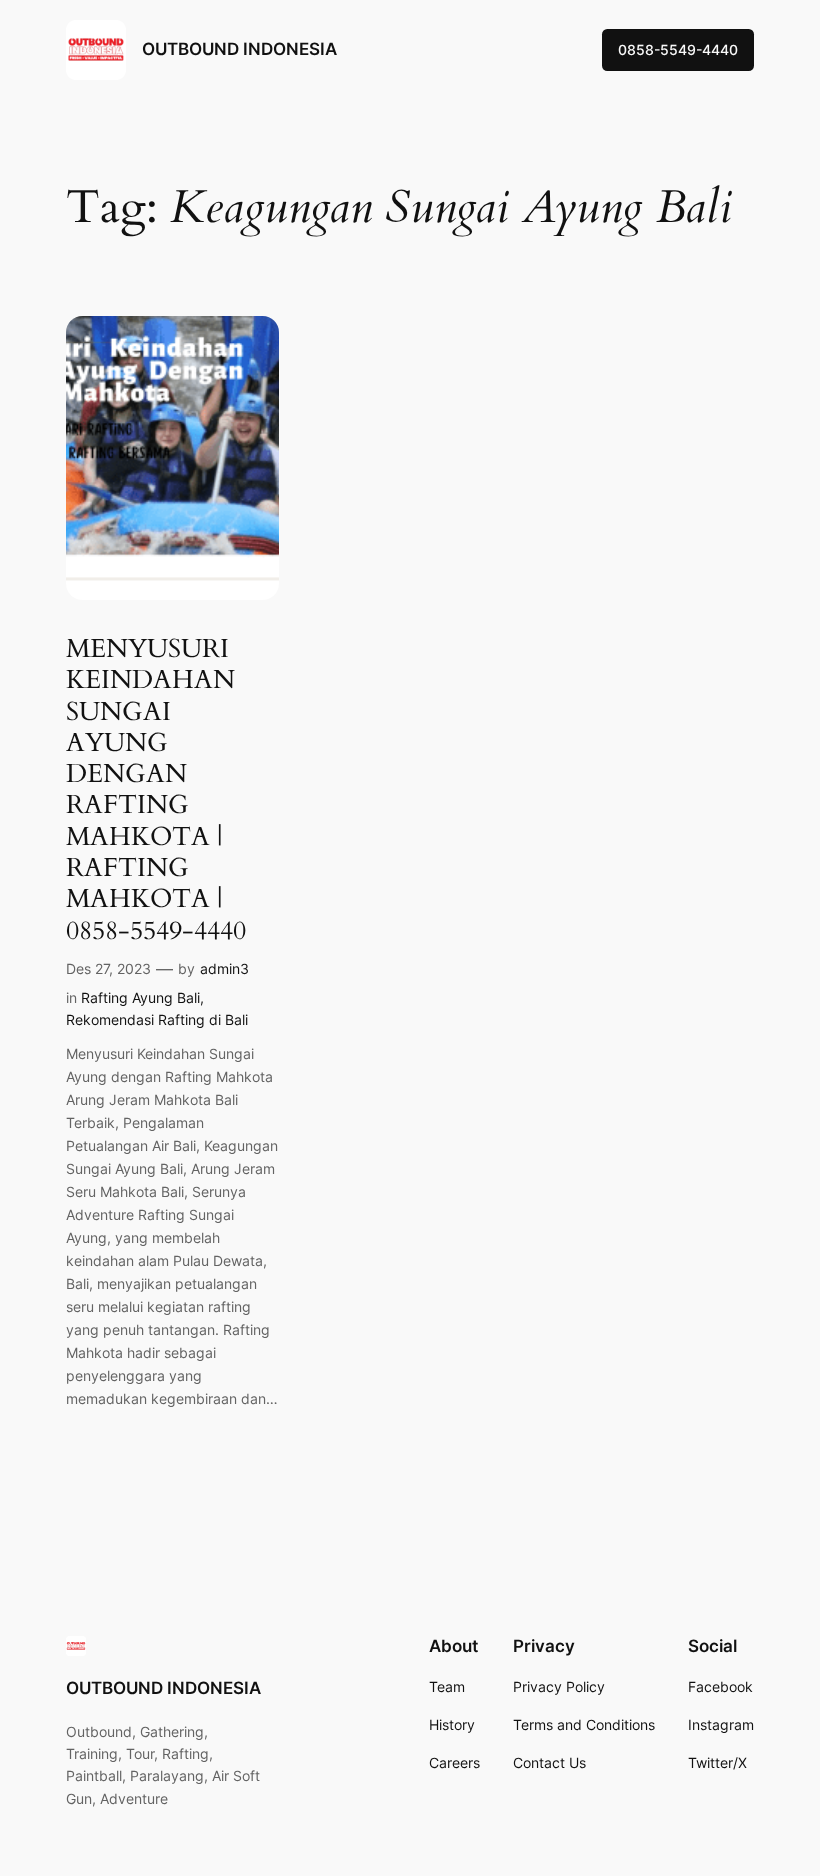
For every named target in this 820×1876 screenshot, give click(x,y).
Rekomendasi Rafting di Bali (157, 1019)
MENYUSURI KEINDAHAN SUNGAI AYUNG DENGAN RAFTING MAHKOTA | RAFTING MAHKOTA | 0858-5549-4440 (156, 789)
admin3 (224, 968)
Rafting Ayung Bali (140, 997)
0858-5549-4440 (678, 49)
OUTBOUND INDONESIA (239, 49)
